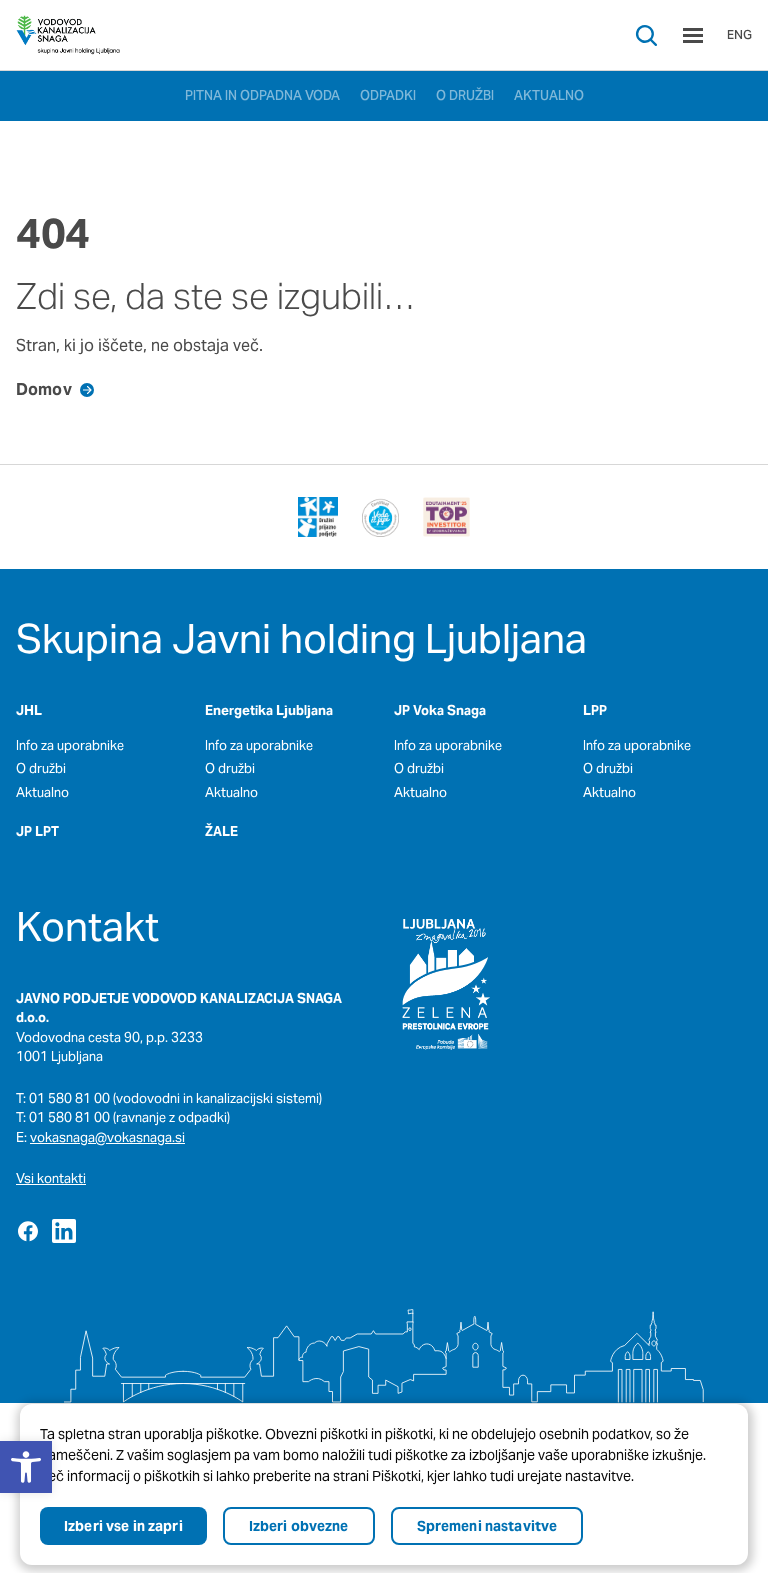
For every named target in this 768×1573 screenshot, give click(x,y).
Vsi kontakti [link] (51, 1178)
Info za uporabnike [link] (70, 745)
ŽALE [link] (221, 831)
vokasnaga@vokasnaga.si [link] (107, 1137)
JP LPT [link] (37, 831)
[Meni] (693, 35)
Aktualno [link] (42, 792)
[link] (68, 35)
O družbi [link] (41, 768)
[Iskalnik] (646, 35)
